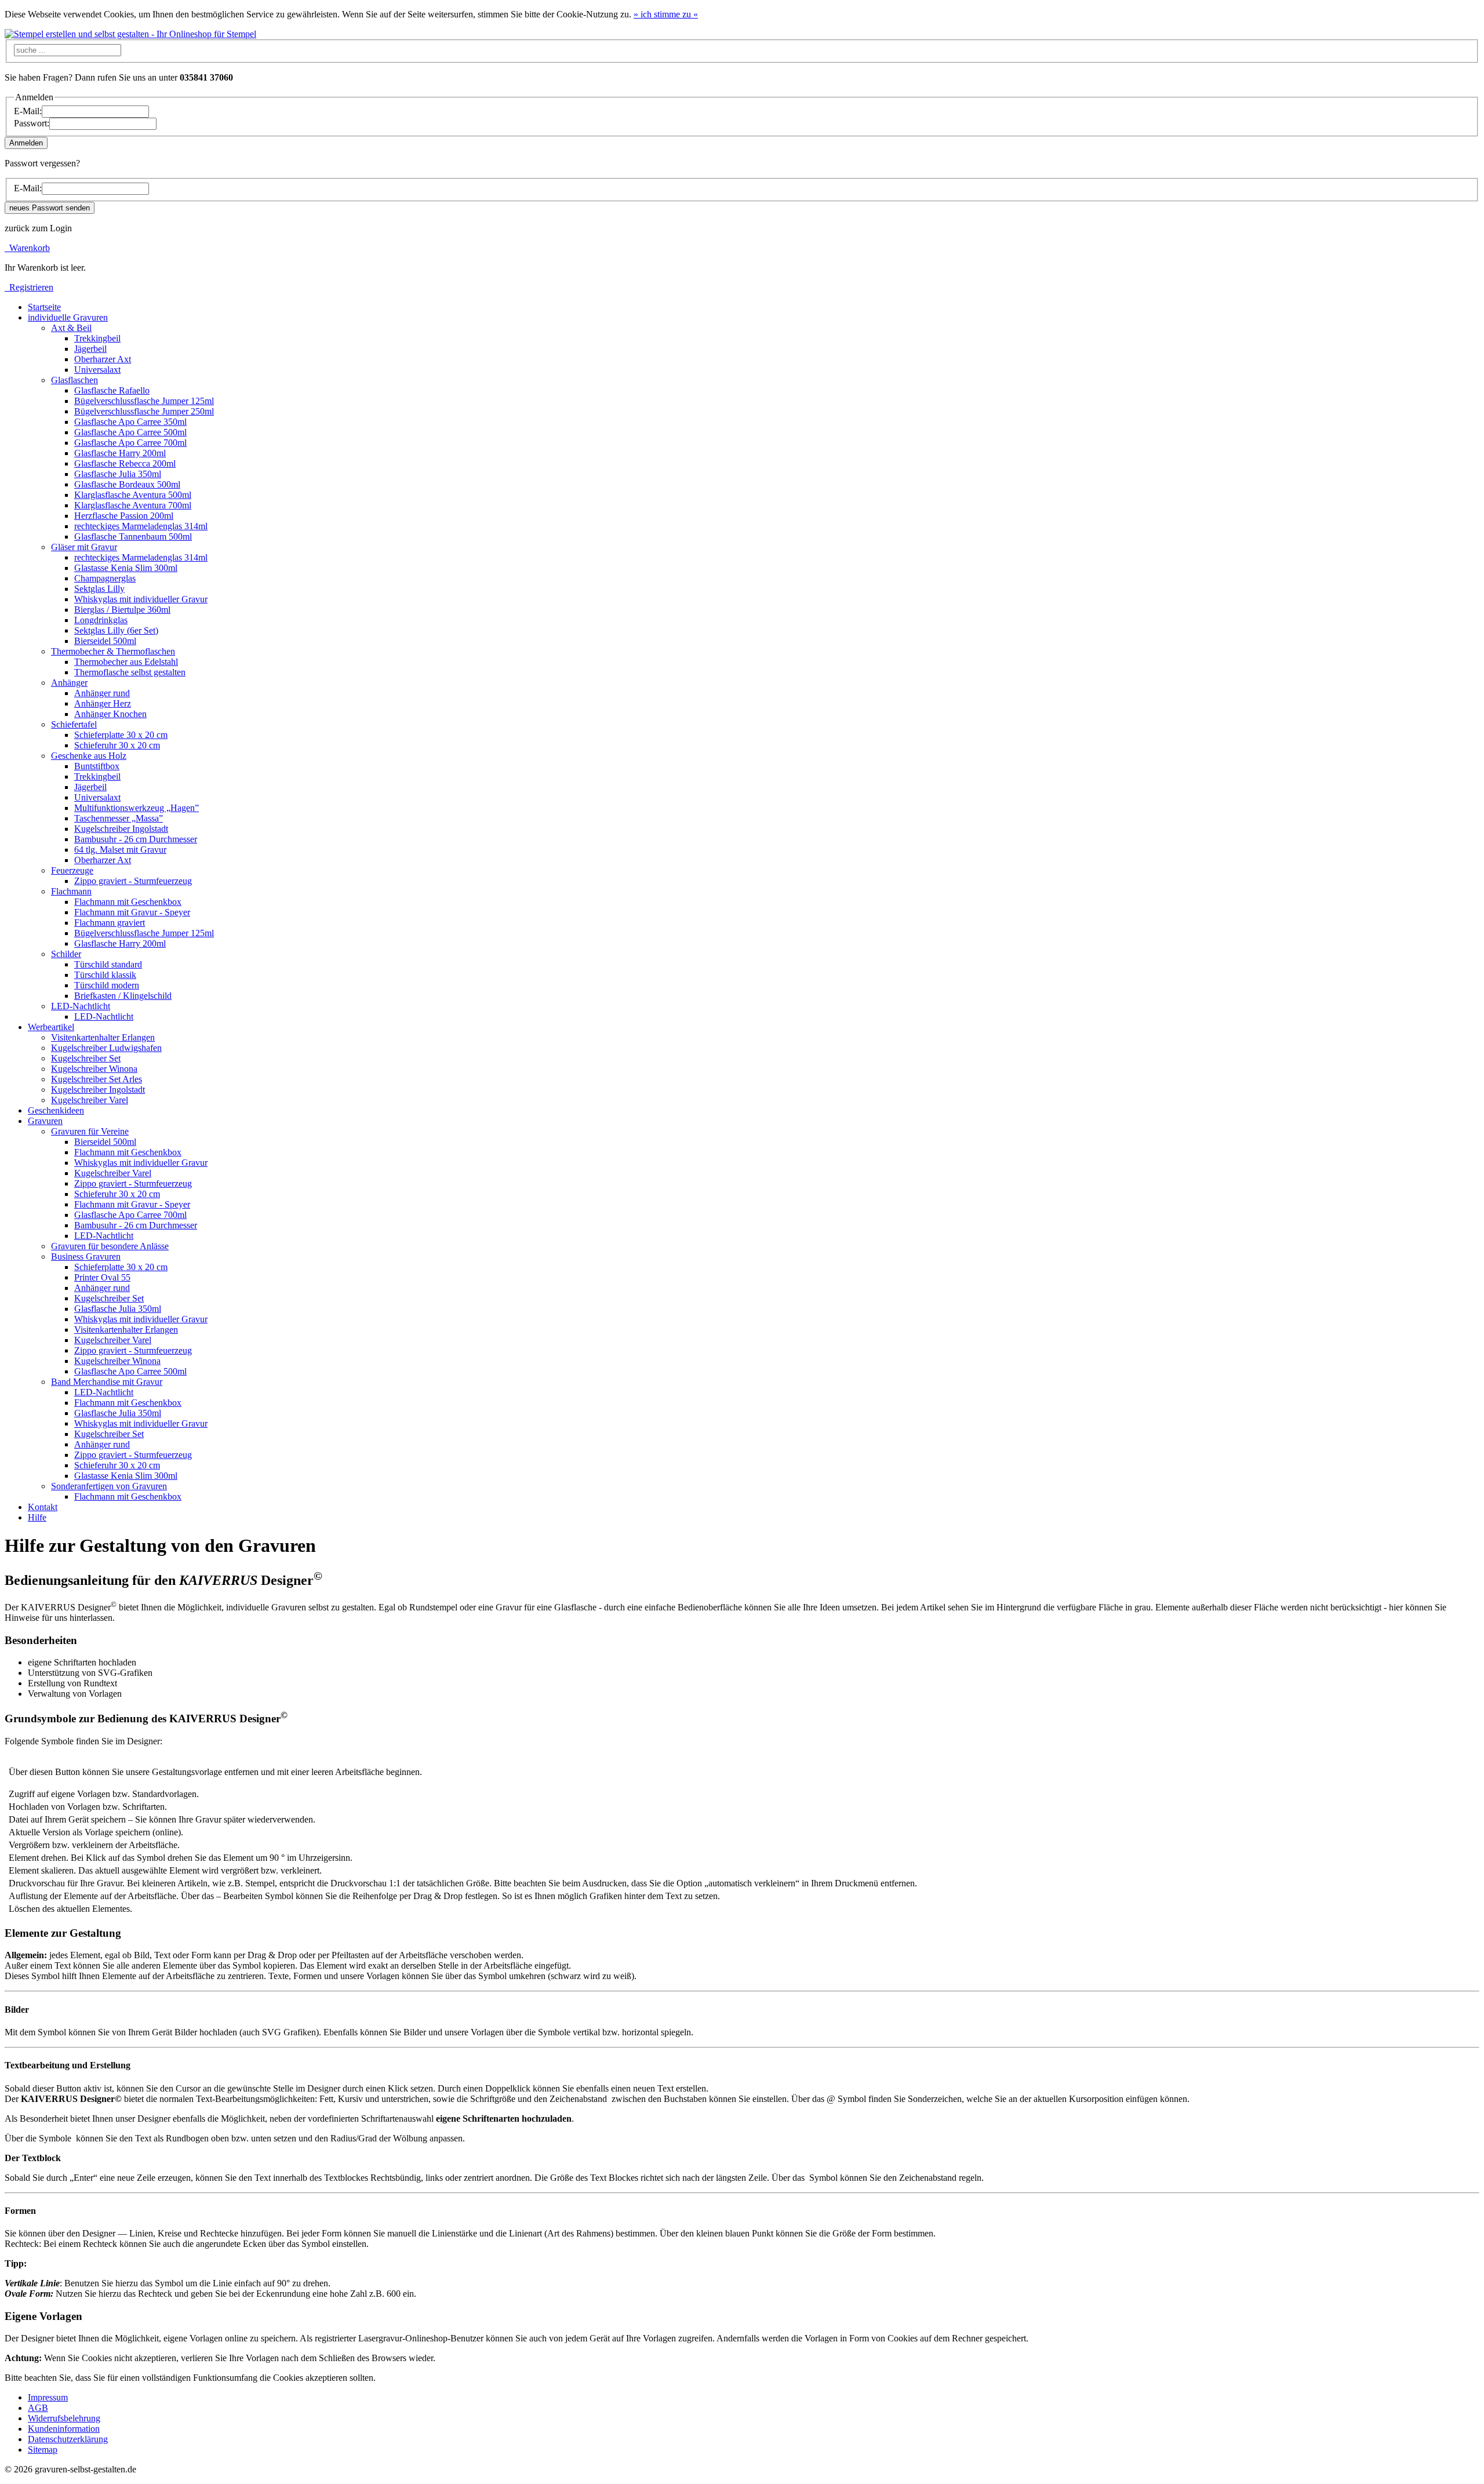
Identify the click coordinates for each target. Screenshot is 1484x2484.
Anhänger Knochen (110, 714)
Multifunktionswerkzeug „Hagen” (137, 808)
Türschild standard (108, 964)
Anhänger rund (102, 693)
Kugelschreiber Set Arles (97, 1079)
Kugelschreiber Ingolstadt (121, 829)
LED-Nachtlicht (104, 1016)
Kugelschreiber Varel (90, 1100)
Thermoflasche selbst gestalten (130, 672)
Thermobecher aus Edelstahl (126, 662)
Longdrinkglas (101, 620)
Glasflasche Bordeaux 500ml (127, 484)
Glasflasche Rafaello (112, 390)
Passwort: (32, 123)
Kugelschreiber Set (86, 1058)
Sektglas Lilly (99, 589)
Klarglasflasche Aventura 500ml (133, 495)
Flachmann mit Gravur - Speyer (132, 912)
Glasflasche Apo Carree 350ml (130, 422)
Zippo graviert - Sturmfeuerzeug (133, 881)
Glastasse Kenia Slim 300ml (126, 568)
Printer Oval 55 (102, 1277)
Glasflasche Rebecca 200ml (125, 463)
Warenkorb (27, 248)
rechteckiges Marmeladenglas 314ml (141, 526)
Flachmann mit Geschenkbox (128, 902)
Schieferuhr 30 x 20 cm (117, 745)
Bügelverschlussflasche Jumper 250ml (144, 411)
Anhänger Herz (103, 703)
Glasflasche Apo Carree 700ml (130, 443)
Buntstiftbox (97, 766)
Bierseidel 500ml (105, 641)
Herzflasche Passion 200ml (124, 516)
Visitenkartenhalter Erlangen (103, 1037)
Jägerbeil (90, 349)
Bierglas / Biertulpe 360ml (122, 610)
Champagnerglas (105, 578)
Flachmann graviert (110, 923)
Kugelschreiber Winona (94, 1069)
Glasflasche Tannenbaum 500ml (133, 537)
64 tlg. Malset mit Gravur (120, 850)
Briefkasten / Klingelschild (123, 996)
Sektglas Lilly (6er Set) (116, 630)
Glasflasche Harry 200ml (120, 453)
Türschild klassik (105, 975)
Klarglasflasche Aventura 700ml (133, 505)
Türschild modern (107, 985)
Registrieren (29, 287)
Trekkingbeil (97, 338)
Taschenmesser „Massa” (119, 818)
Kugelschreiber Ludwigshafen (106, 1048)
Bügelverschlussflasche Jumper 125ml (144, 401)
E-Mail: (28, 111)
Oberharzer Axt (103, 359)
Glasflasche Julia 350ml (118, 474)
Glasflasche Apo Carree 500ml (130, 432)
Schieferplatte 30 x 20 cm (121, 735)
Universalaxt (97, 370)
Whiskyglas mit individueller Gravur (141, 599)
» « (666, 14)
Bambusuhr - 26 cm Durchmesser (136, 839)
